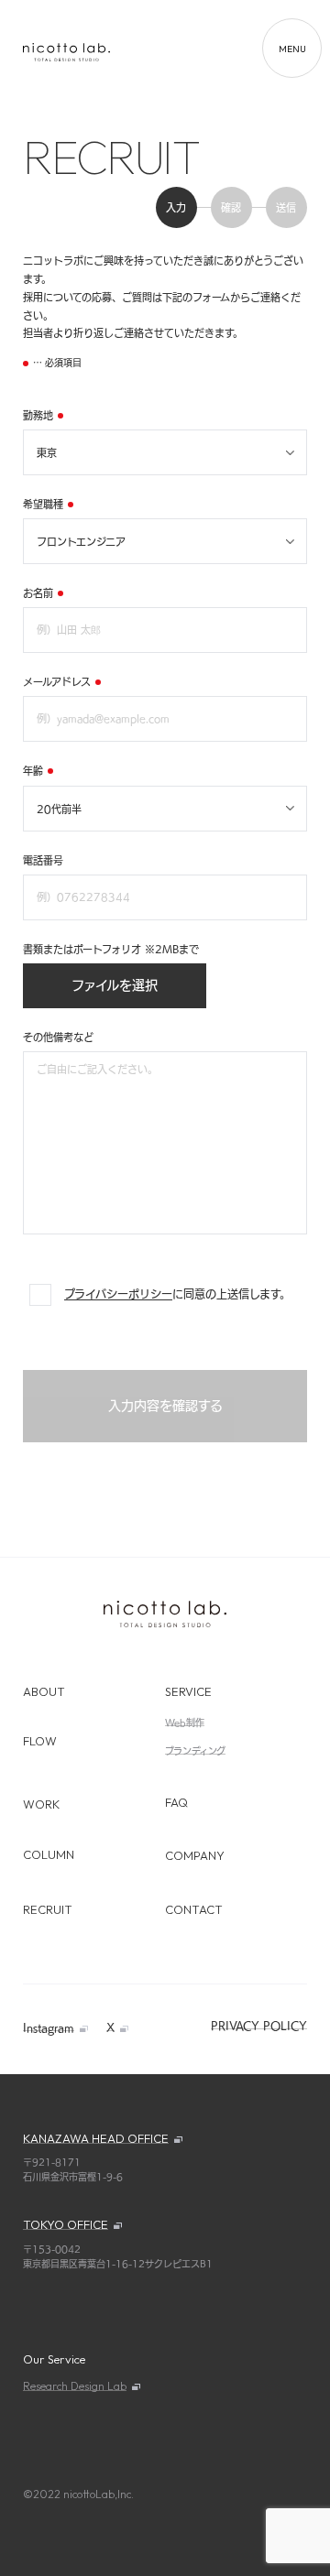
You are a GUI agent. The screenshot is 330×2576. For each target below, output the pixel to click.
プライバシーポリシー (118, 1294)
